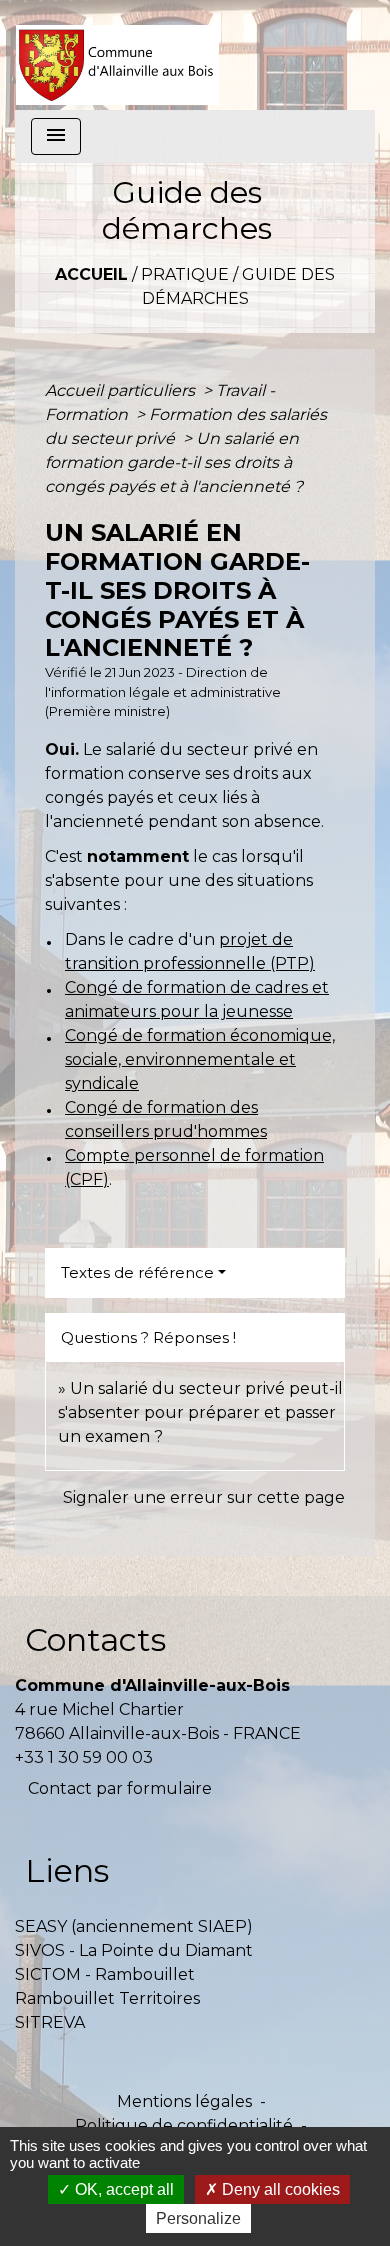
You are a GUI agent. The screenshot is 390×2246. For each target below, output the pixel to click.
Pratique (185, 274)
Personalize (198, 2218)
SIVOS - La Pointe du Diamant (134, 1950)
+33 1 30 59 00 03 (84, 1757)
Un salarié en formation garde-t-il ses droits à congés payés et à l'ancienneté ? (174, 462)
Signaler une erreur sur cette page (204, 1497)
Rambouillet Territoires (107, 1998)
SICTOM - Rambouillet (105, 1974)
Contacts (95, 1639)
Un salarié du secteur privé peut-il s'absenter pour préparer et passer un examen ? (200, 1412)
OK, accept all (122, 2189)
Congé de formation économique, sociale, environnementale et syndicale (200, 1059)
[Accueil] (117, 55)
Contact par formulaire (120, 1788)
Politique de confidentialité (184, 2125)
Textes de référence (137, 1272)
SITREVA (50, 2022)
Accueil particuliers (122, 390)
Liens (67, 1870)
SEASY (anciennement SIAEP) (134, 1926)
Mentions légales (184, 2101)
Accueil (91, 274)
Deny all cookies (279, 2189)
